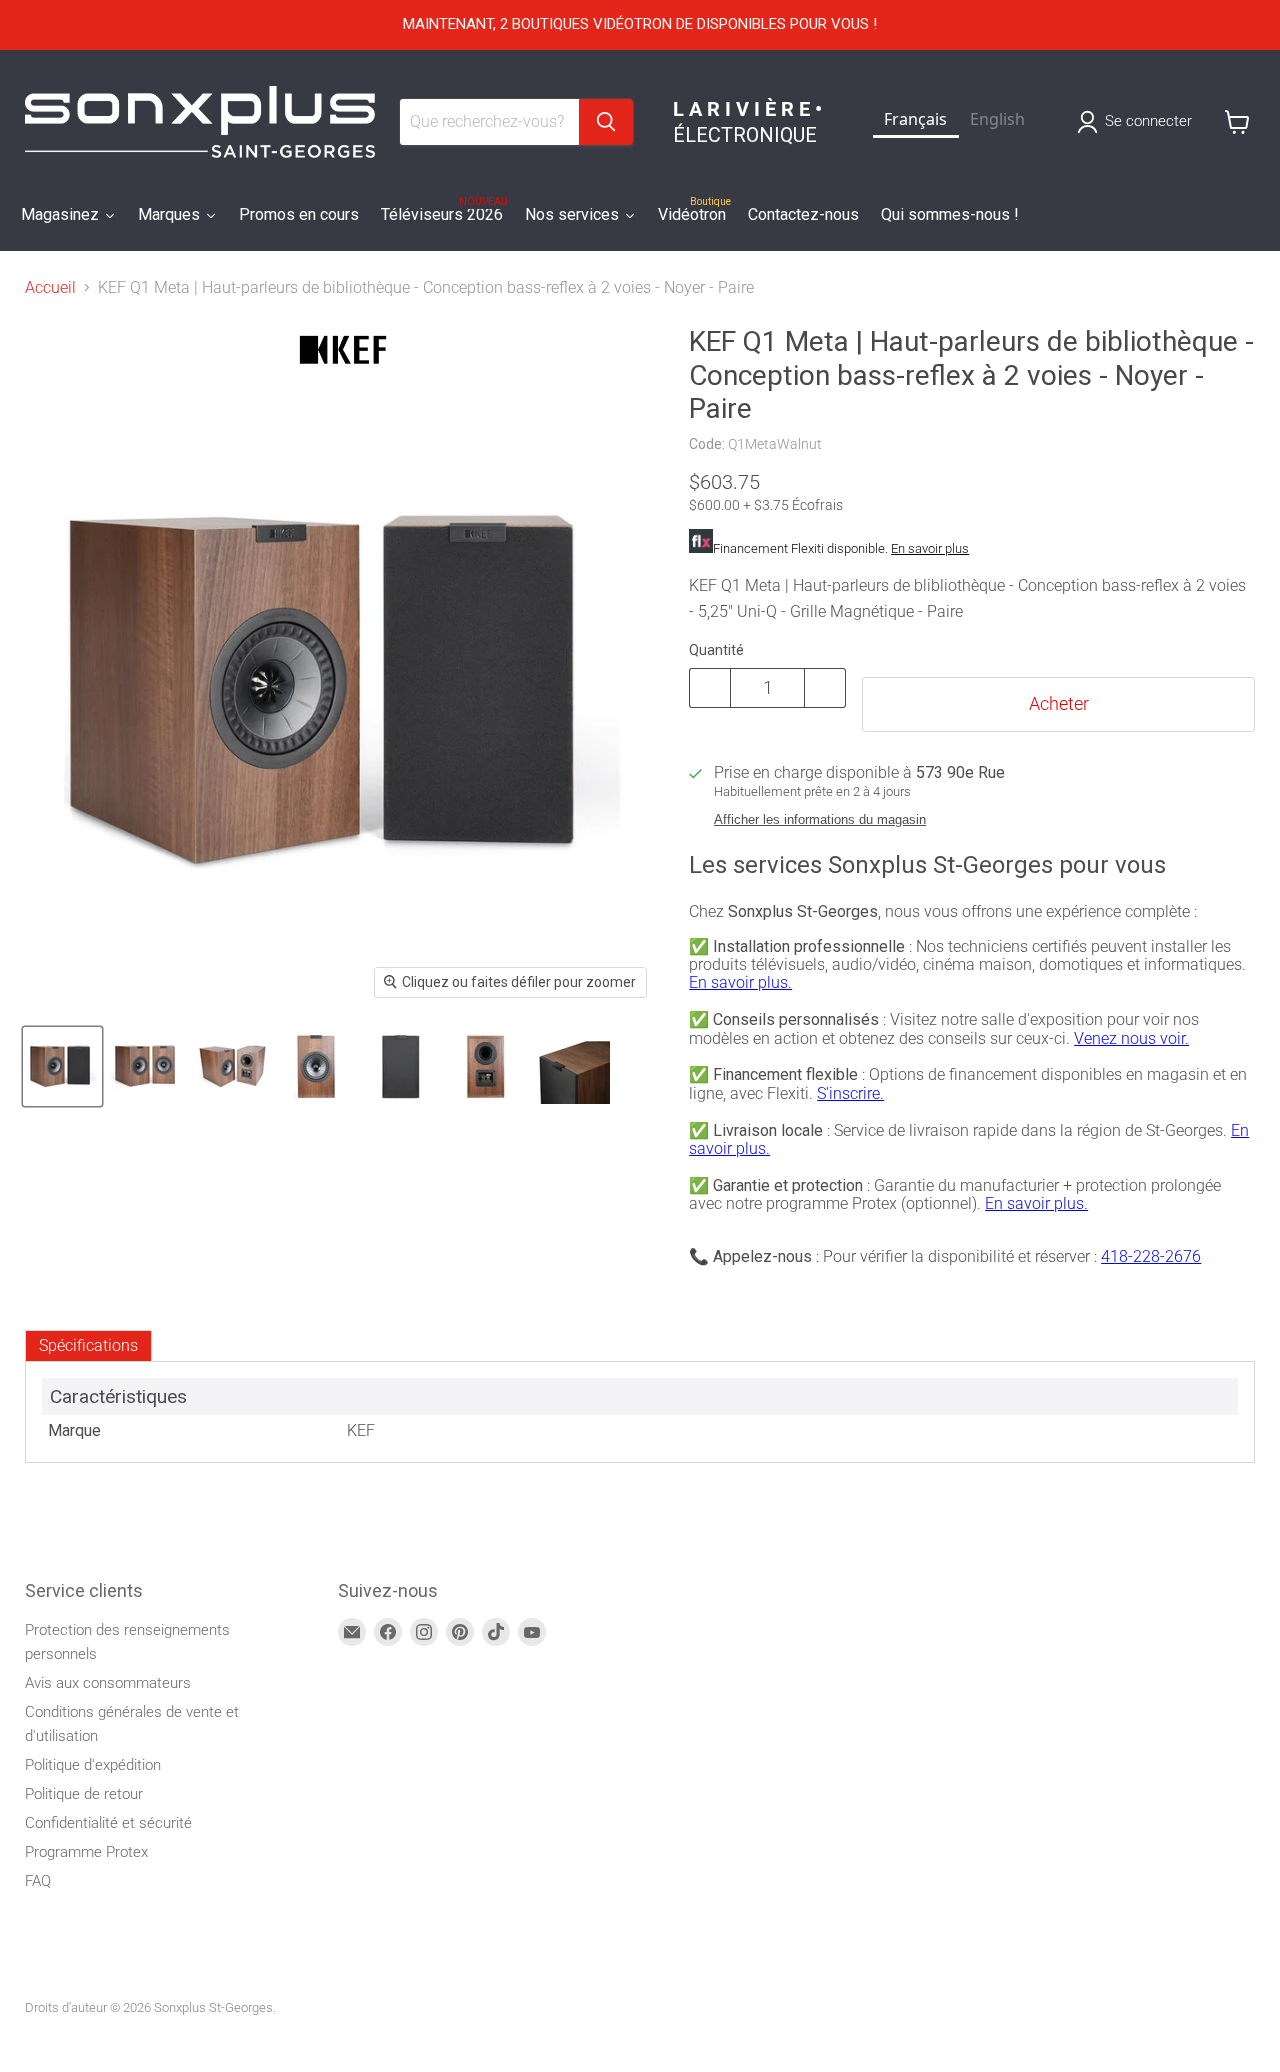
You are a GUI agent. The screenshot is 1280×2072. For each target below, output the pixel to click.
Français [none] (915, 119)
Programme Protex (86, 1852)
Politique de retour (84, 1794)
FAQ (38, 1881)
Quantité (716, 650)
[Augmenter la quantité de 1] (825, 688)
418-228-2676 (1151, 1256)
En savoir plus (930, 548)
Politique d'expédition (93, 1765)
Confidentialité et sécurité (108, 1823)
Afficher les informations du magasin (820, 820)
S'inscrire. (850, 1093)
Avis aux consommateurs (108, 1683)
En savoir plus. (740, 982)
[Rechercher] (606, 122)
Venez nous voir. (1131, 1038)
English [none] (997, 119)
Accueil (50, 288)
